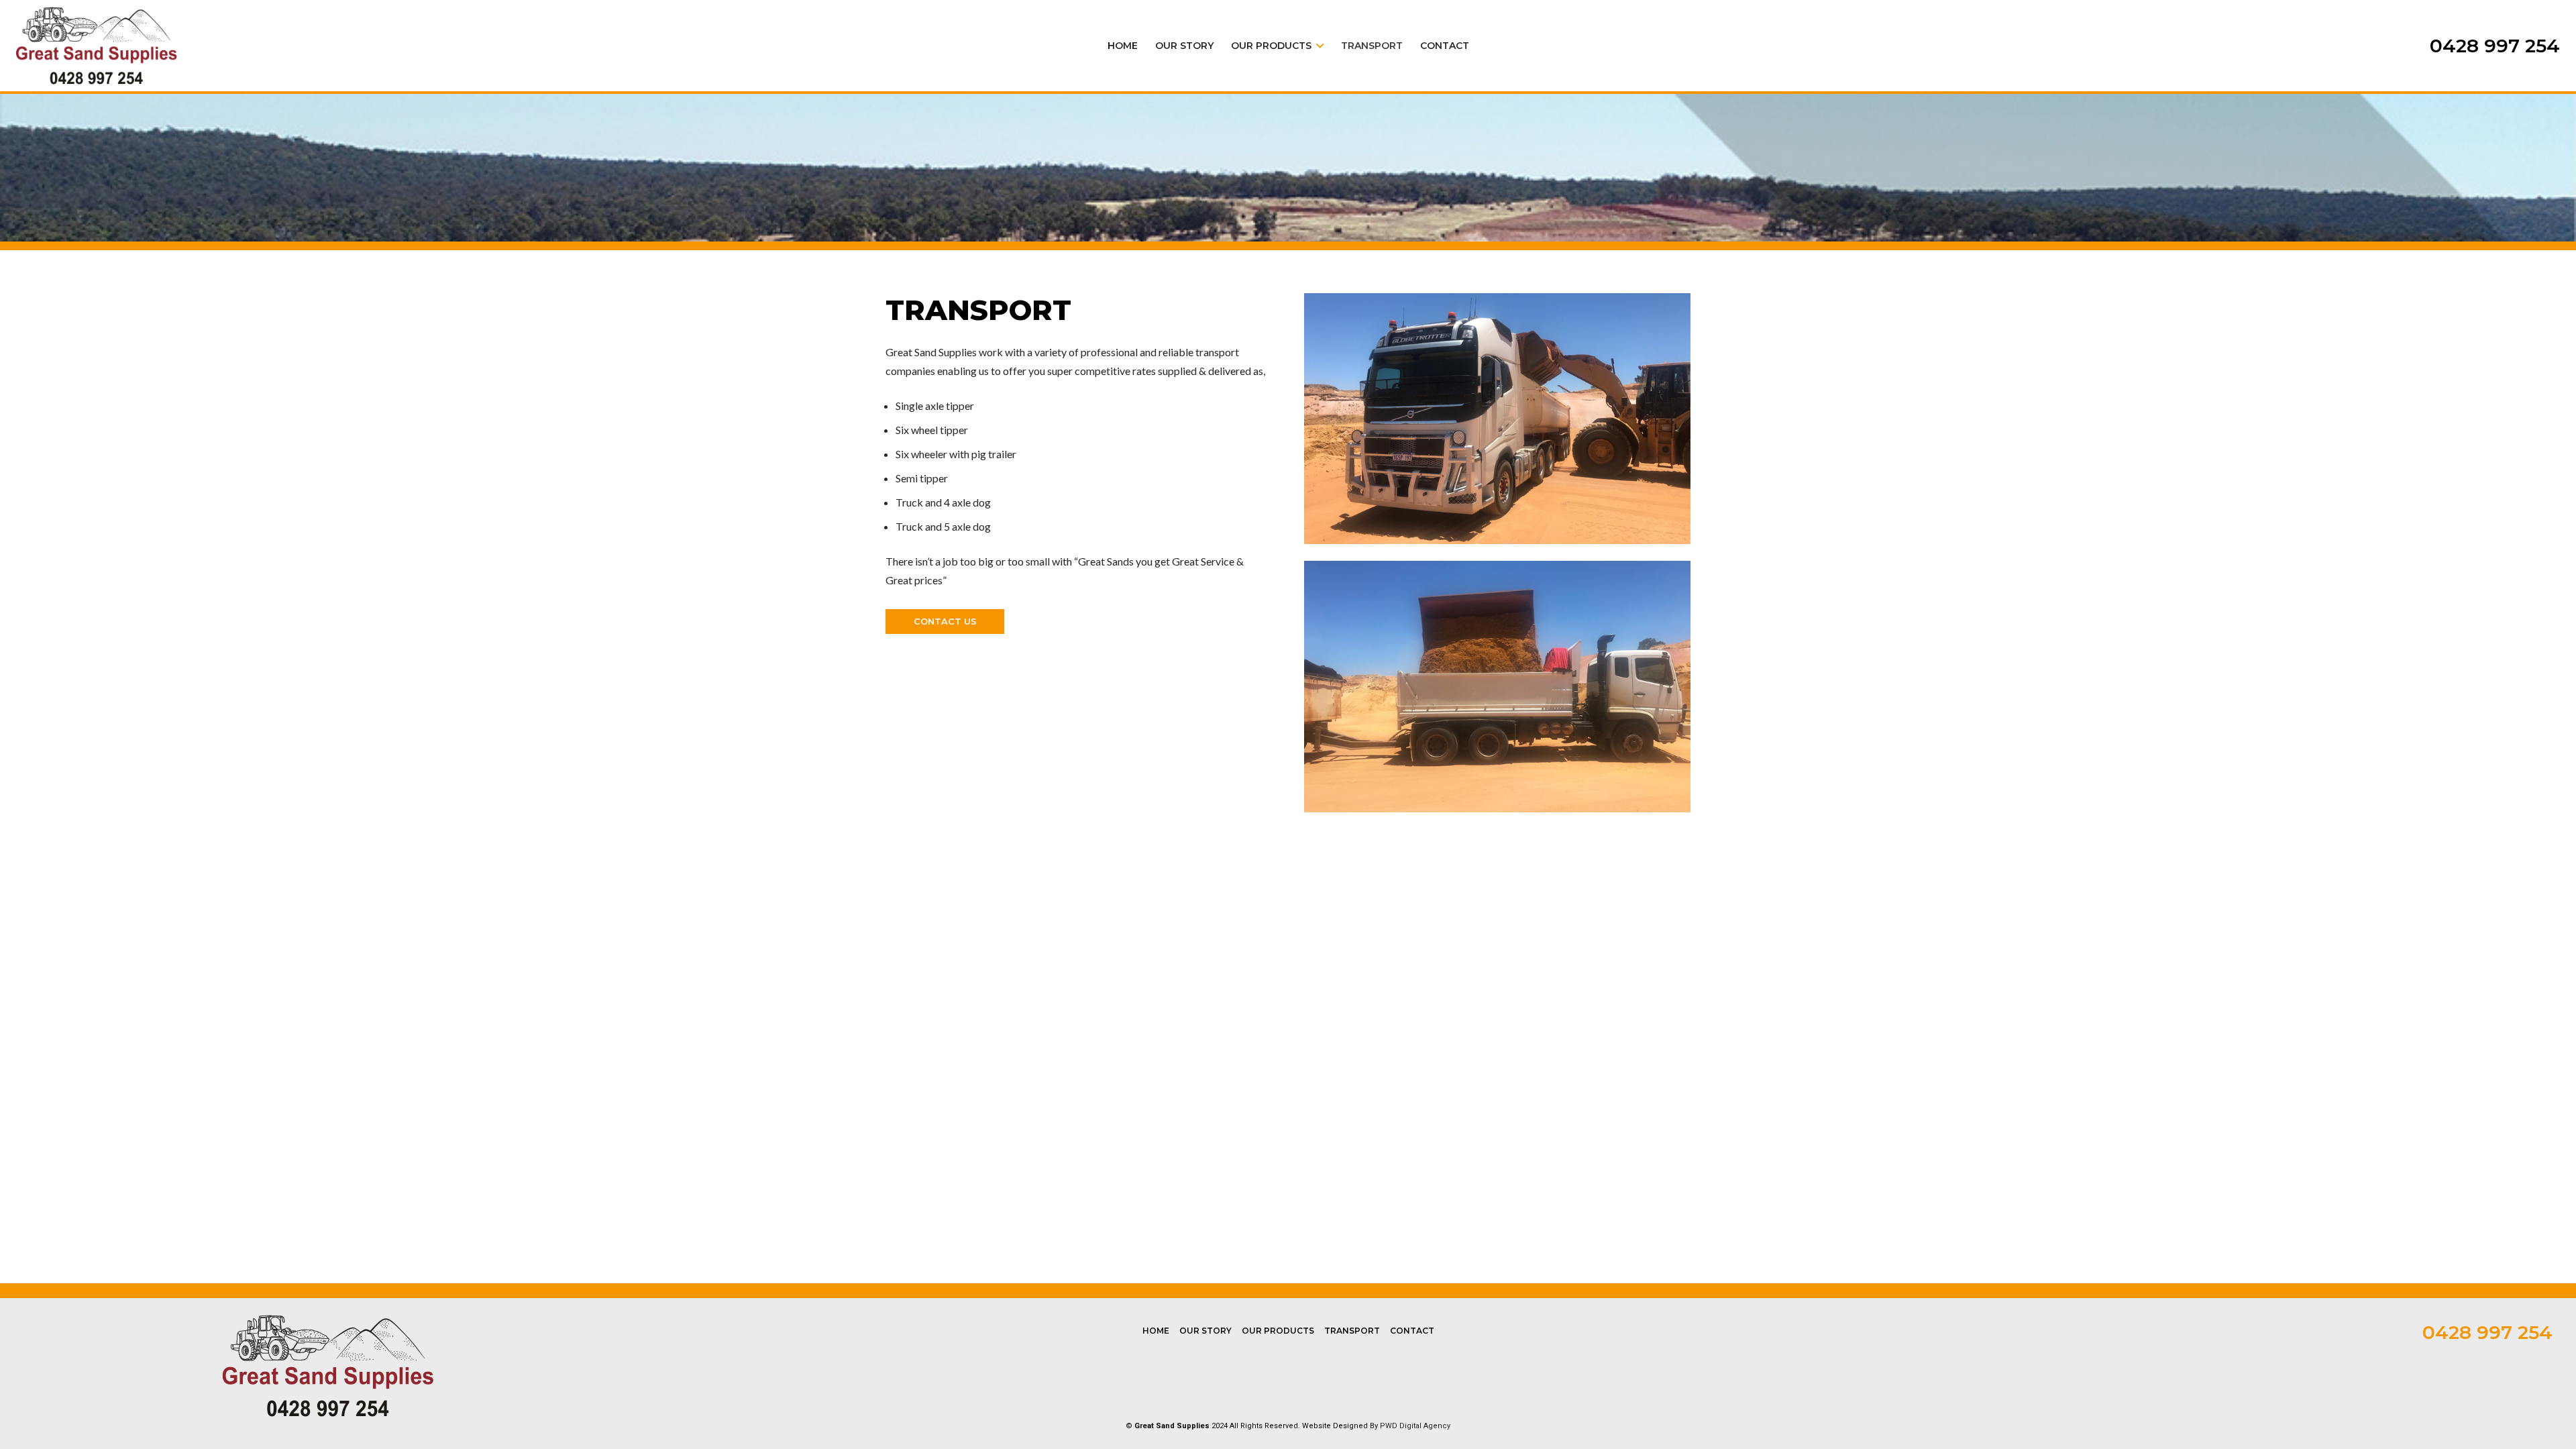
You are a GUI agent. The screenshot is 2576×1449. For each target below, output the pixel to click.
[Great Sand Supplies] (97, 46)
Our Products (1278, 1331)
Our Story (1205, 1331)
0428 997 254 (2487, 1332)
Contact (1412, 1331)
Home (1156, 1331)
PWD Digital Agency (1415, 1426)
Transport (1352, 1331)
